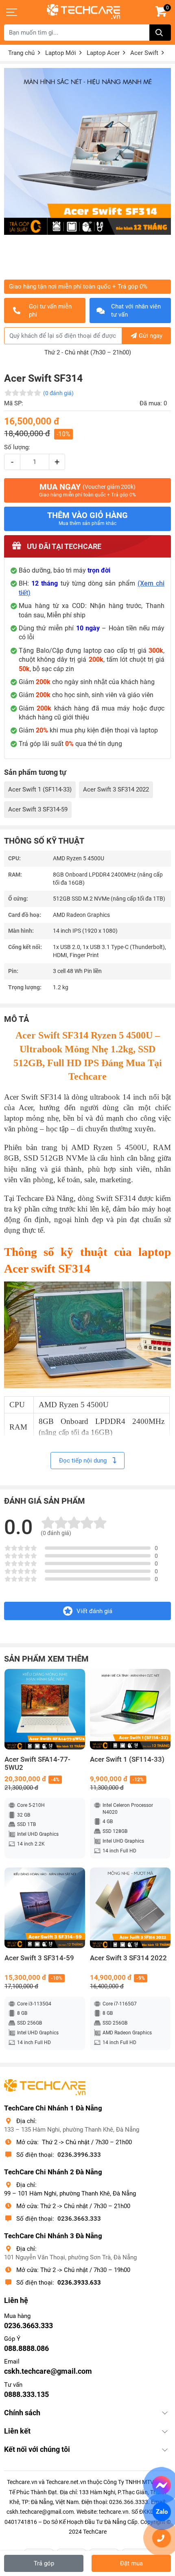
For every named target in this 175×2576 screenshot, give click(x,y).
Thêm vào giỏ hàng (87, 518)
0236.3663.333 (79, 2219)
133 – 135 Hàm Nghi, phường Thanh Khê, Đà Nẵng (72, 2130)
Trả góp (44, 2563)
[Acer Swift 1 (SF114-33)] (130, 1709)
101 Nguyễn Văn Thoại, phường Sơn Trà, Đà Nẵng (70, 2257)
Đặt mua (131, 2563)
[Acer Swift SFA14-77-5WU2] (45, 1709)
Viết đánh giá (94, 1611)
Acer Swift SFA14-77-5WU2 (37, 1764)
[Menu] (12, 12)
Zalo (161, 2512)
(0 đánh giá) (58, 393)
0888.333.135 (26, 2394)
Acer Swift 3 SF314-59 (38, 809)
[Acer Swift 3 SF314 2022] (130, 1908)
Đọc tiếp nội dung (84, 1461)
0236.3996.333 (79, 2155)
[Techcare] (83, 12)
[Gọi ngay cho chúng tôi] (162, 2538)
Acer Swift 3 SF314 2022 (116, 789)
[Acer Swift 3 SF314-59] (45, 1908)
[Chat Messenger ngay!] (162, 2485)
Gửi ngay (151, 336)
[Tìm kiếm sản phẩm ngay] (160, 33)
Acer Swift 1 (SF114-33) (40, 789)
